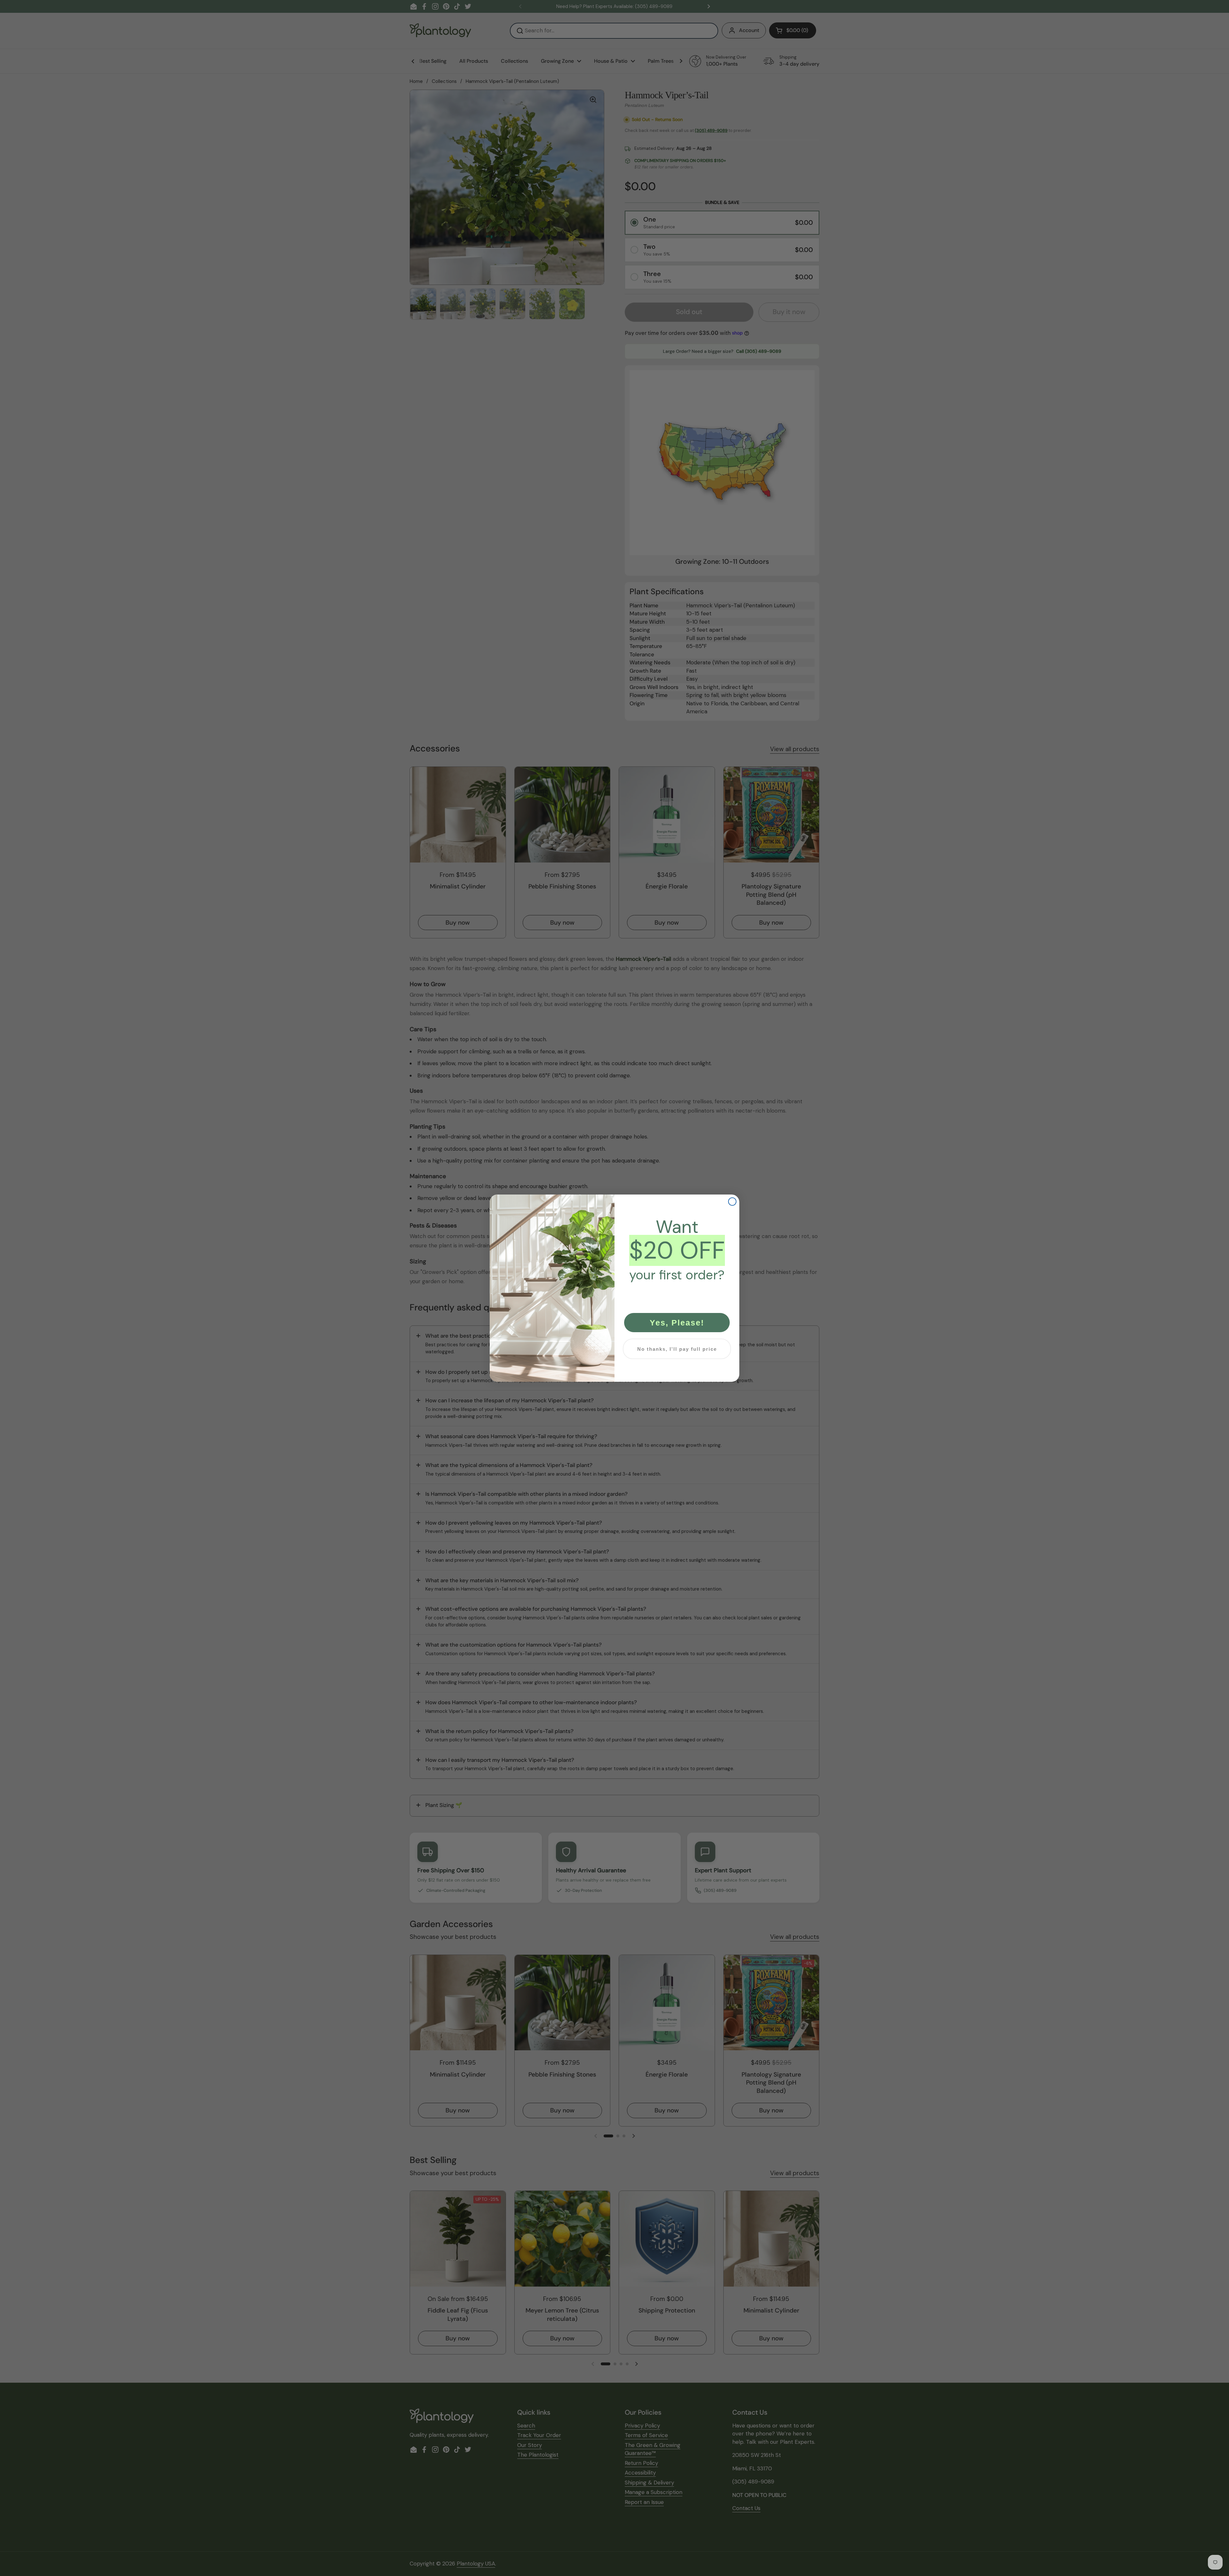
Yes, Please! (677, 1323)
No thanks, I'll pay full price (677, 1349)
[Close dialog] (732, 1202)
